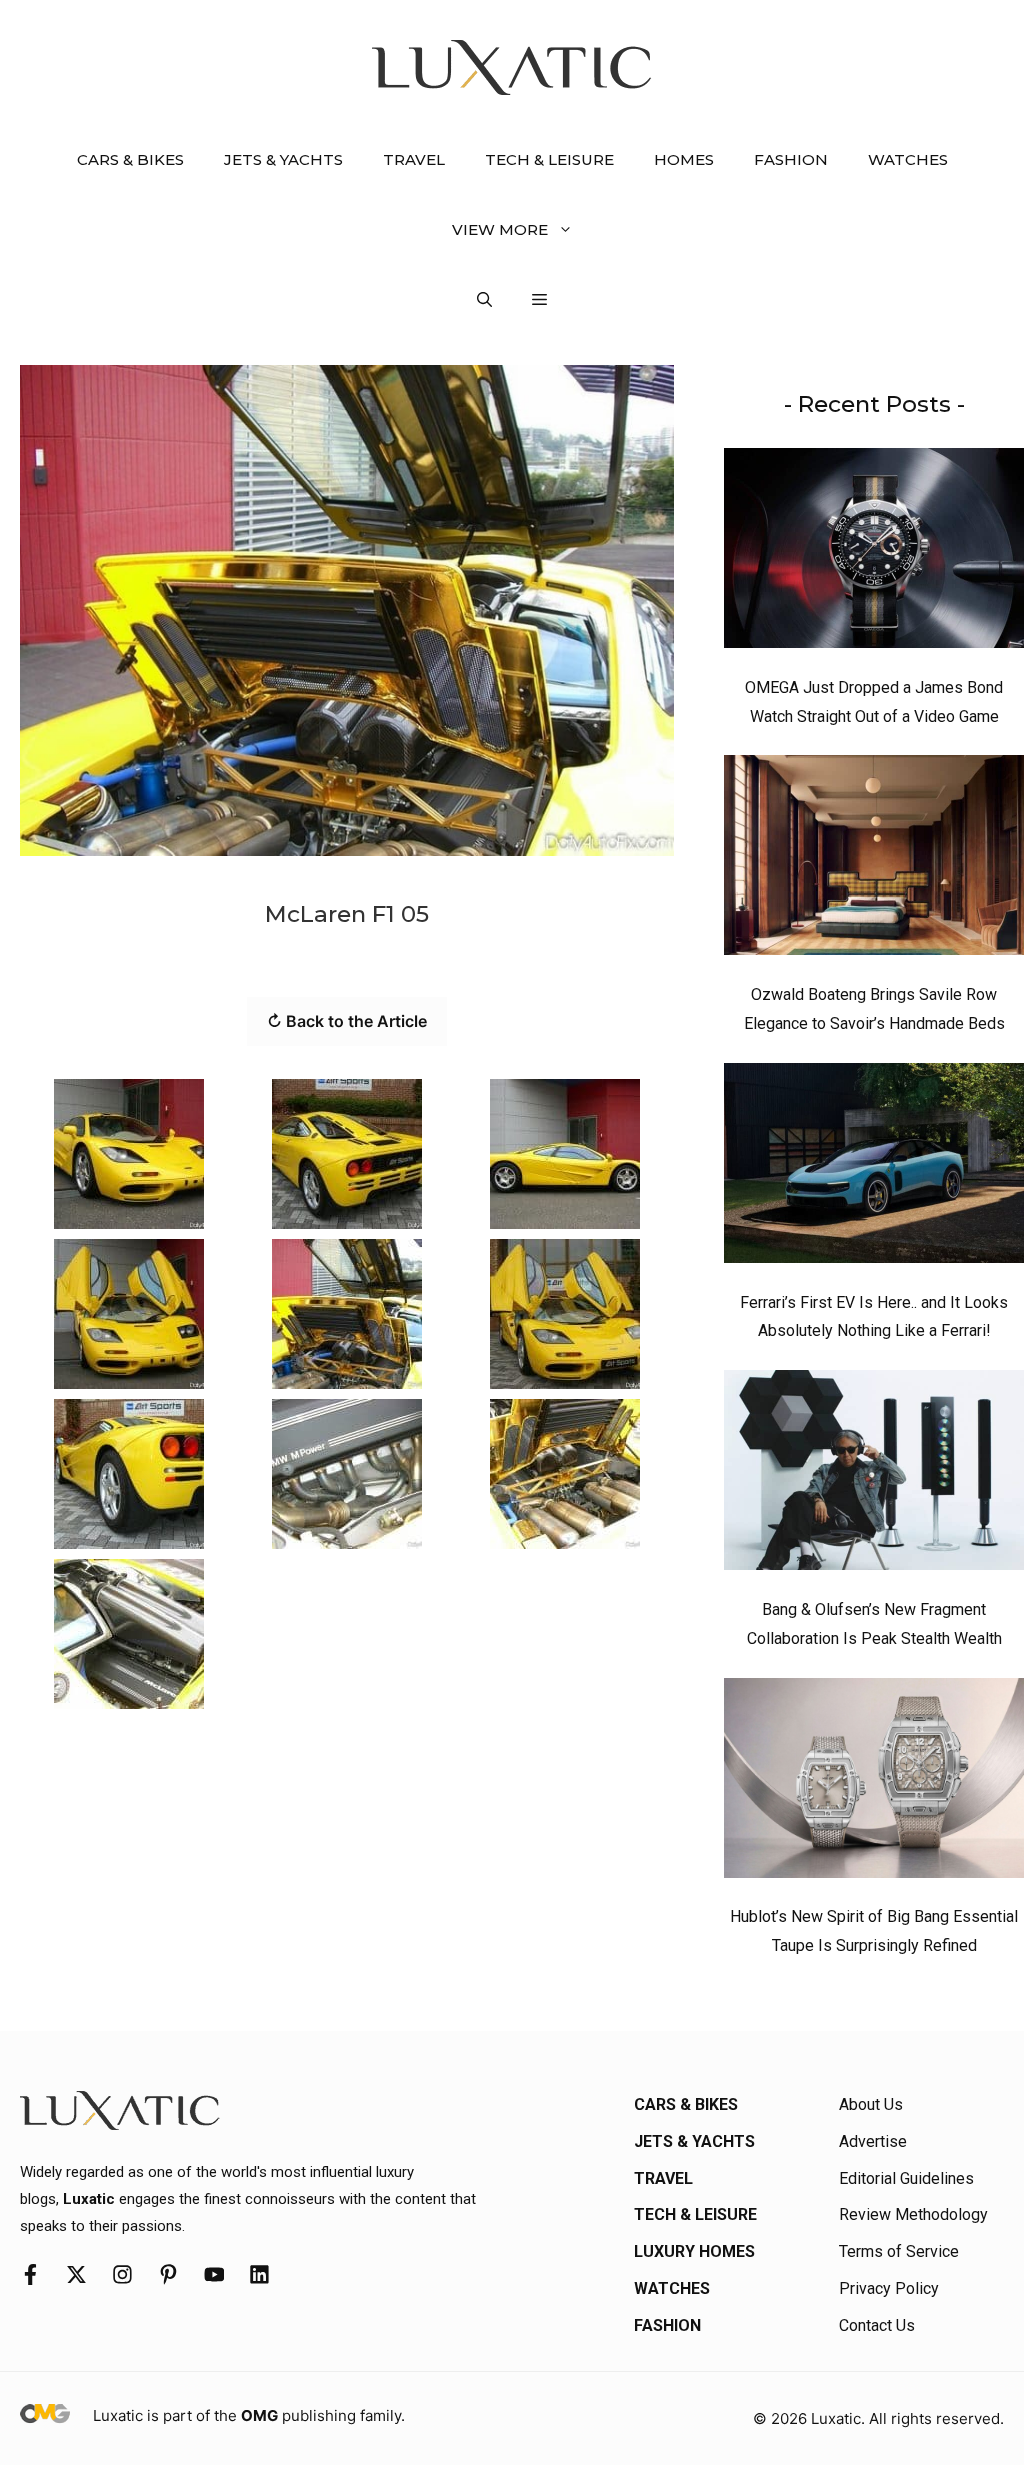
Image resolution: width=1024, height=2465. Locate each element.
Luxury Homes (694, 2251)
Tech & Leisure (549, 159)
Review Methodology (913, 2214)
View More (500, 229)
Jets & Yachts (283, 159)
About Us (871, 2104)
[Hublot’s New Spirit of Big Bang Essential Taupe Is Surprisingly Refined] (874, 1783)
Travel (414, 159)
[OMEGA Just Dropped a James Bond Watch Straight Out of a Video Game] (874, 553)
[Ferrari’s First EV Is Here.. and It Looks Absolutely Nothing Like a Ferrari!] (874, 1168)
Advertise (873, 2141)
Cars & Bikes (130, 159)
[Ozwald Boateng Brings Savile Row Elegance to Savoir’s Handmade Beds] (874, 860)
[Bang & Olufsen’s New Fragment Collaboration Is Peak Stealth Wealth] (874, 1475)
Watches (908, 159)
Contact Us (877, 2325)
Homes (684, 159)
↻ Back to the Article (347, 1021)
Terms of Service (899, 2251)
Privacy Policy (889, 2288)
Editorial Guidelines (906, 2178)
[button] (484, 300)
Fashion (791, 159)
